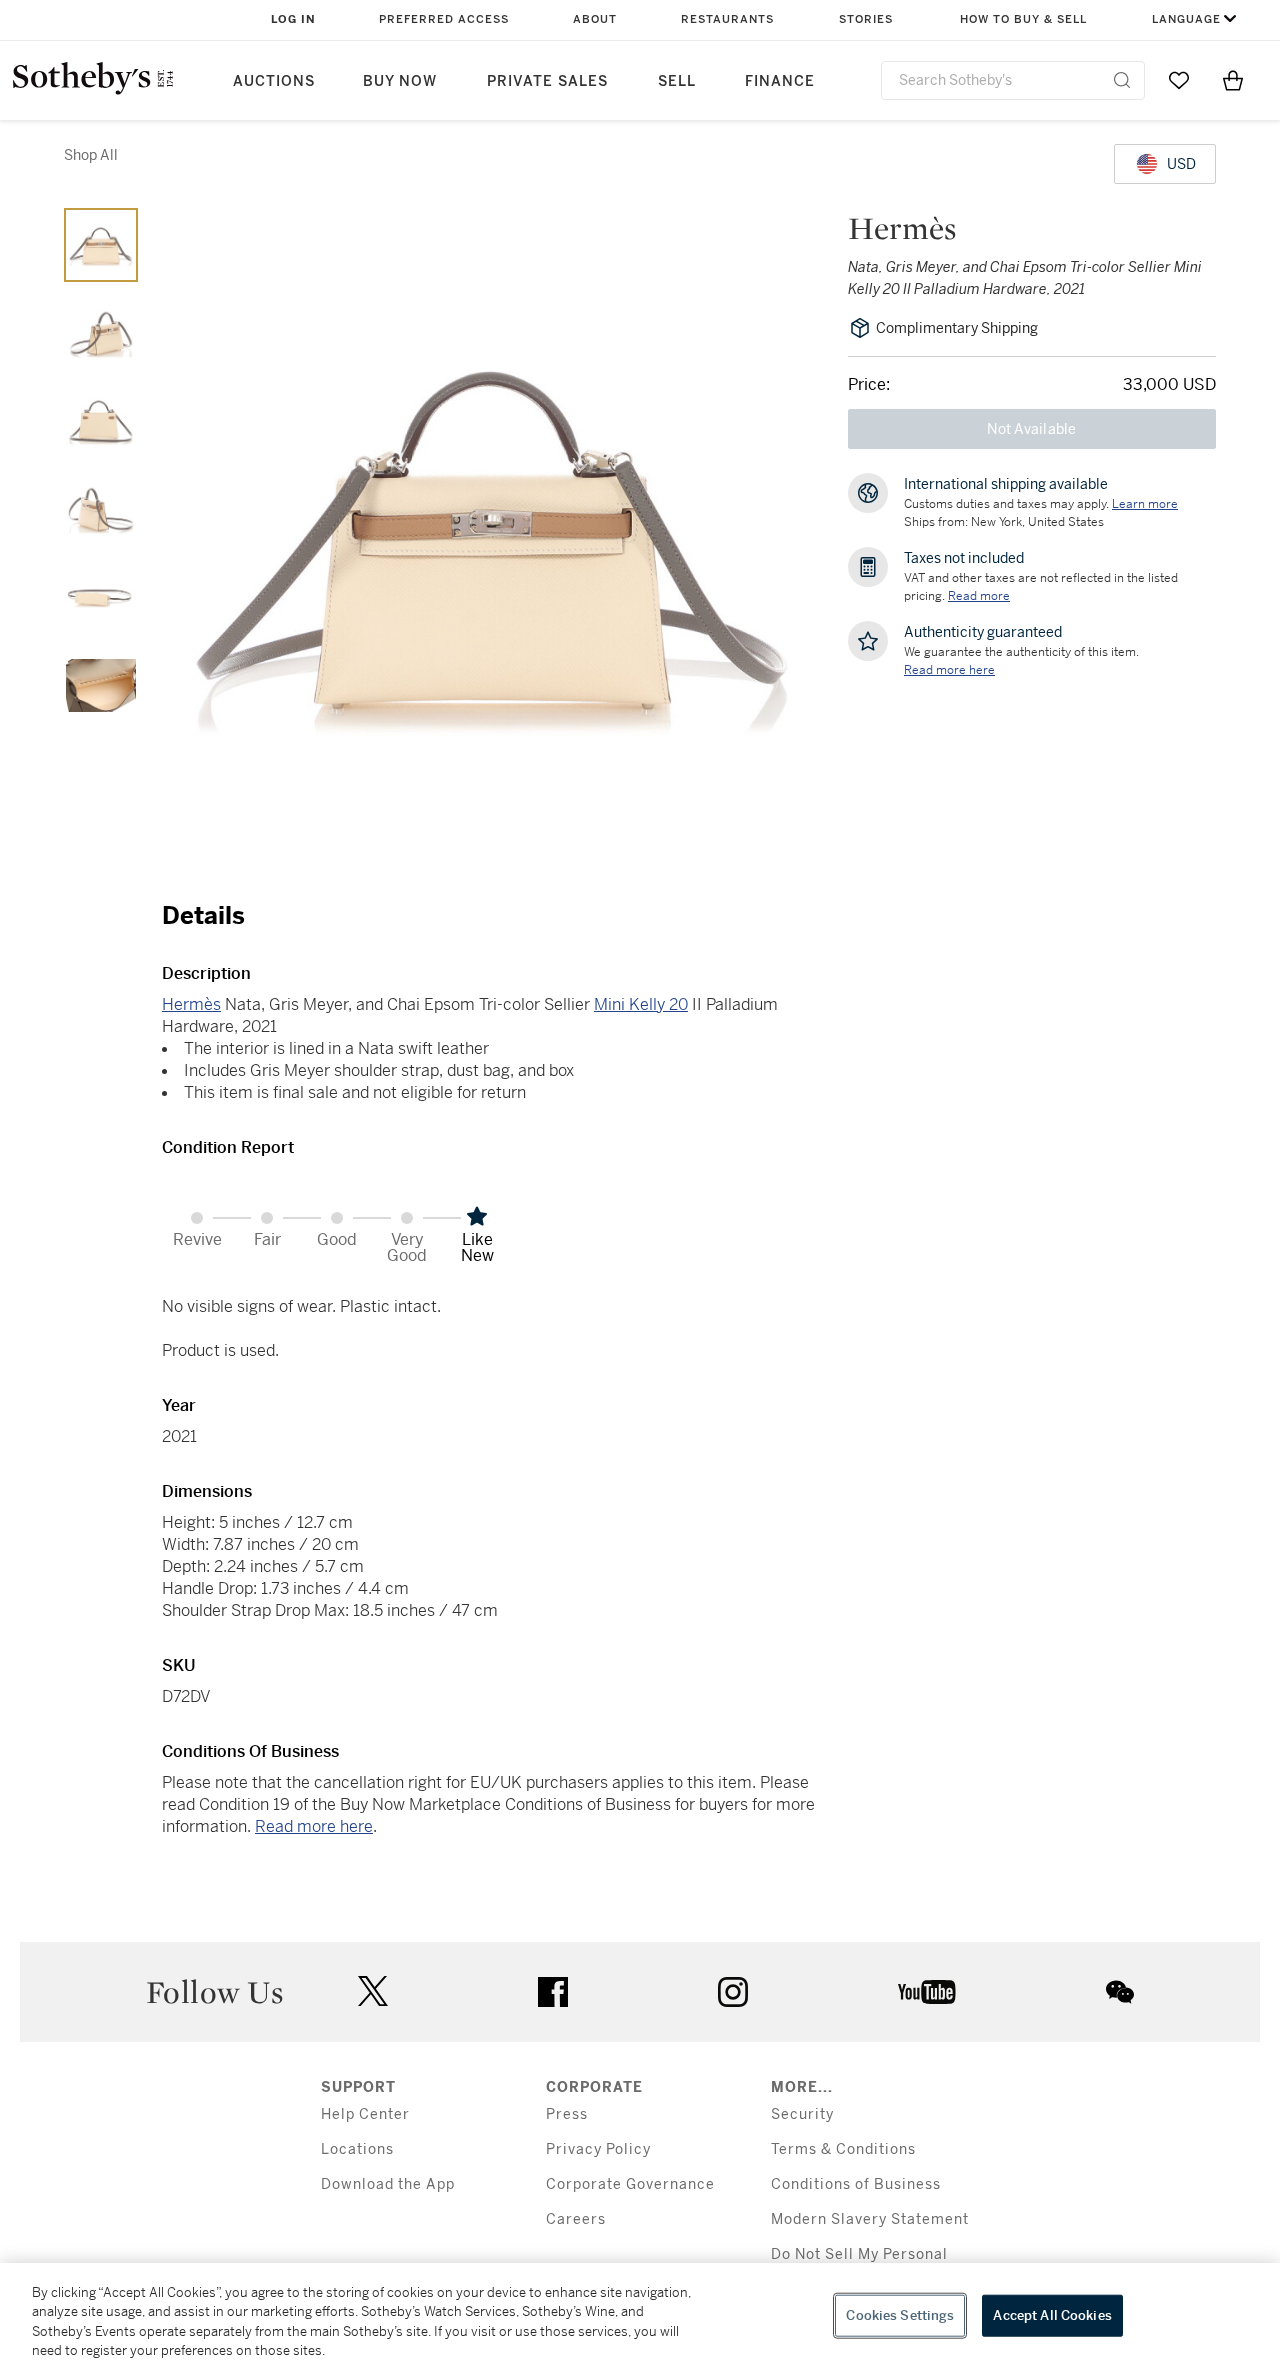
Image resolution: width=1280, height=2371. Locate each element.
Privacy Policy (598, 2149)
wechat (1120, 1992)
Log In (293, 19)
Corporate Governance (630, 2184)
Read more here (314, 1826)
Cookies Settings (900, 2315)
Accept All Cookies (1052, 2315)
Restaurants (727, 19)
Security (802, 2114)
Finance (780, 81)
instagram (733, 1992)
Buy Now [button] (400, 81)
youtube (927, 1992)
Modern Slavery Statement (870, 2219)
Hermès (191, 1004)
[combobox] (1013, 80)
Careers (576, 2219)
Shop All (91, 155)
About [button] (595, 19)
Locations (357, 2149)
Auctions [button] (274, 81)
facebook (553, 1992)
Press (567, 2114)
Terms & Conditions (843, 2149)
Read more (979, 596)
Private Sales (547, 81)
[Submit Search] (1122, 80)
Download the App (388, 2184)
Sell (677, 81)
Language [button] (1186, 19)
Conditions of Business (856, 2184)
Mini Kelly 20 (641, 1004)
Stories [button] (866, 19)
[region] (640, 2317)
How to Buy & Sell (1023, 19)
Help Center (365, 2114)
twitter (373, 1991)
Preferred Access (444, 19)
